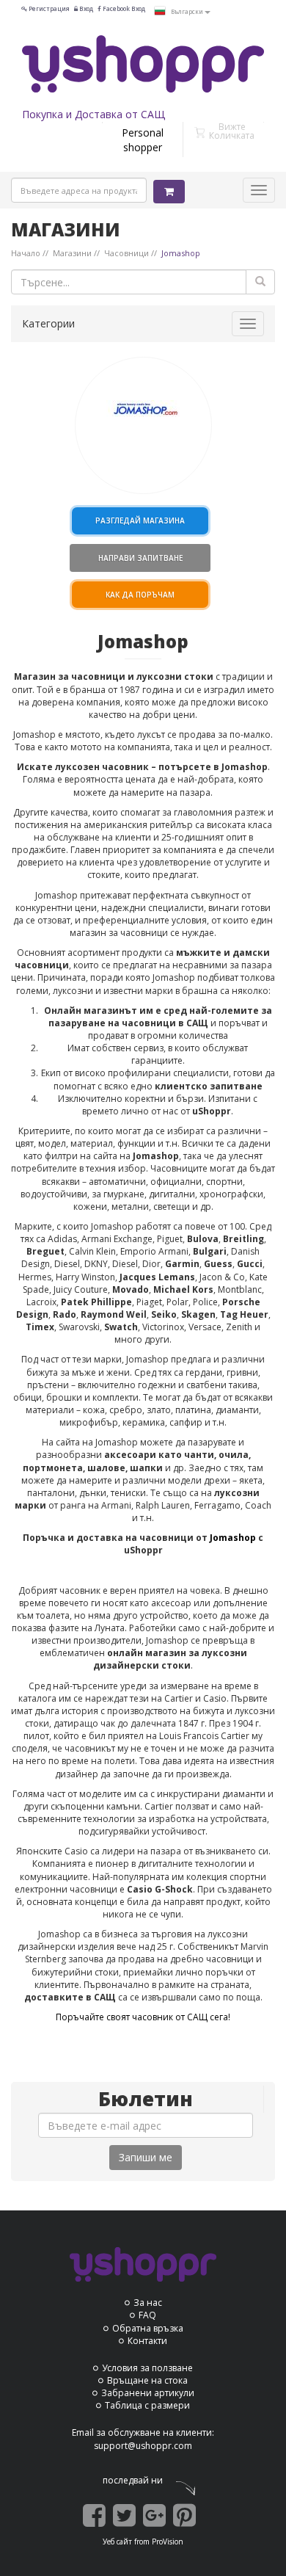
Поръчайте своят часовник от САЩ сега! (143, 2017)
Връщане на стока (147, 2380)
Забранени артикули (148, 2393)
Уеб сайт (117, 2541)
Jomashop (234, 1538)
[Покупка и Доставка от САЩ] (143, 64)
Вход (85, 8)
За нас (148, 2303)
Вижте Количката (232, 131)
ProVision (168, 2541)
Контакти (147, 2341)
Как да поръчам (140, 595)
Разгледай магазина (140, 520)
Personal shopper (143, 140)
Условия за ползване (147, 2368)
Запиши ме (146, 2157)
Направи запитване (140, 558)
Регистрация (48, 8)
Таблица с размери (147, 2405)
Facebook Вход (123, 8)
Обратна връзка (148, 2328)
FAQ (147, 2315)
